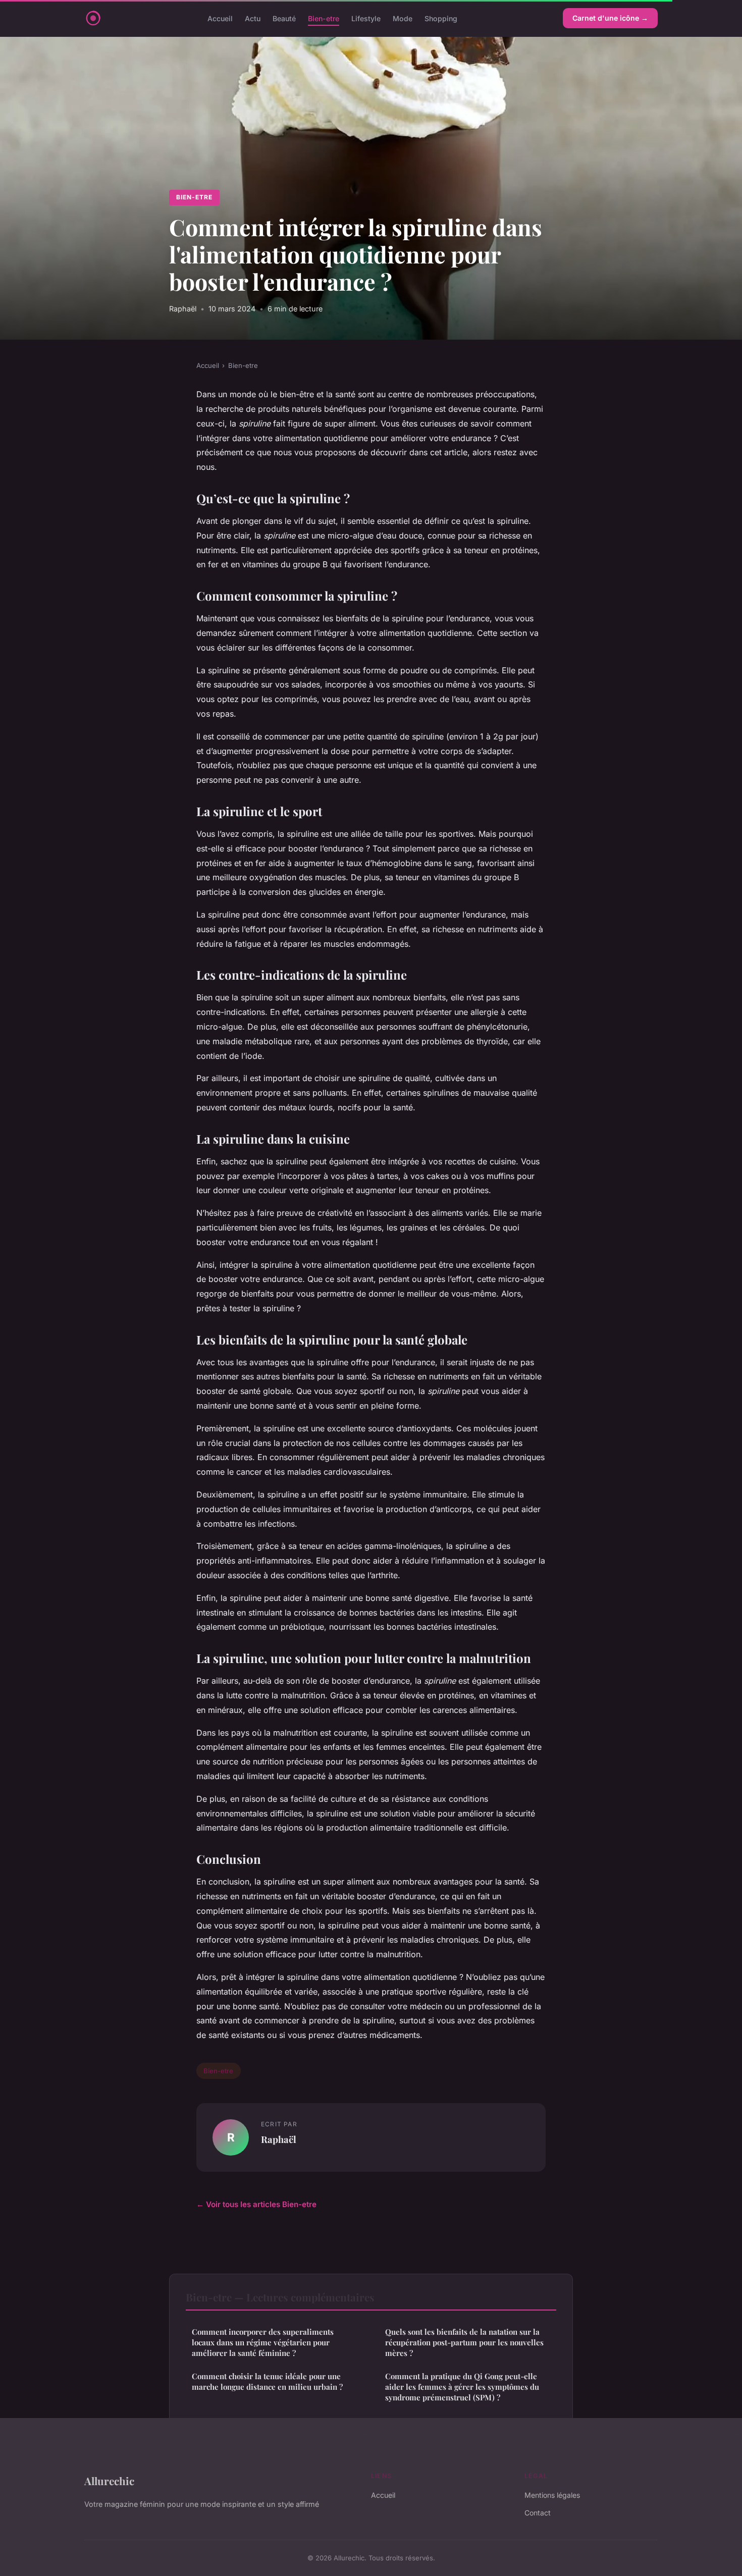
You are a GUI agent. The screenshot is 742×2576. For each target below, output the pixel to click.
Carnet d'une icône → (610, 18)
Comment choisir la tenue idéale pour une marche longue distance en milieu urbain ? (267, 2381)
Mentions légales (552, 2495)
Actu (253, 18)
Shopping (441, 18)
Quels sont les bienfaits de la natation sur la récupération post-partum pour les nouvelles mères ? (464, 2343)
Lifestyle (366, 18)
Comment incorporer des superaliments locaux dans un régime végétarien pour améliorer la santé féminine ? (263, 2343)
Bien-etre (324, 18)
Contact (538, 2513)
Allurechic (109, 2481)
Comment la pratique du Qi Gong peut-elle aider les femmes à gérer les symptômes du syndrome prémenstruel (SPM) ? (462, 2387)
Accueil (220, 18)
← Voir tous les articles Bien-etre (256, 2204)
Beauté (284, 18)
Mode (403, 18)
